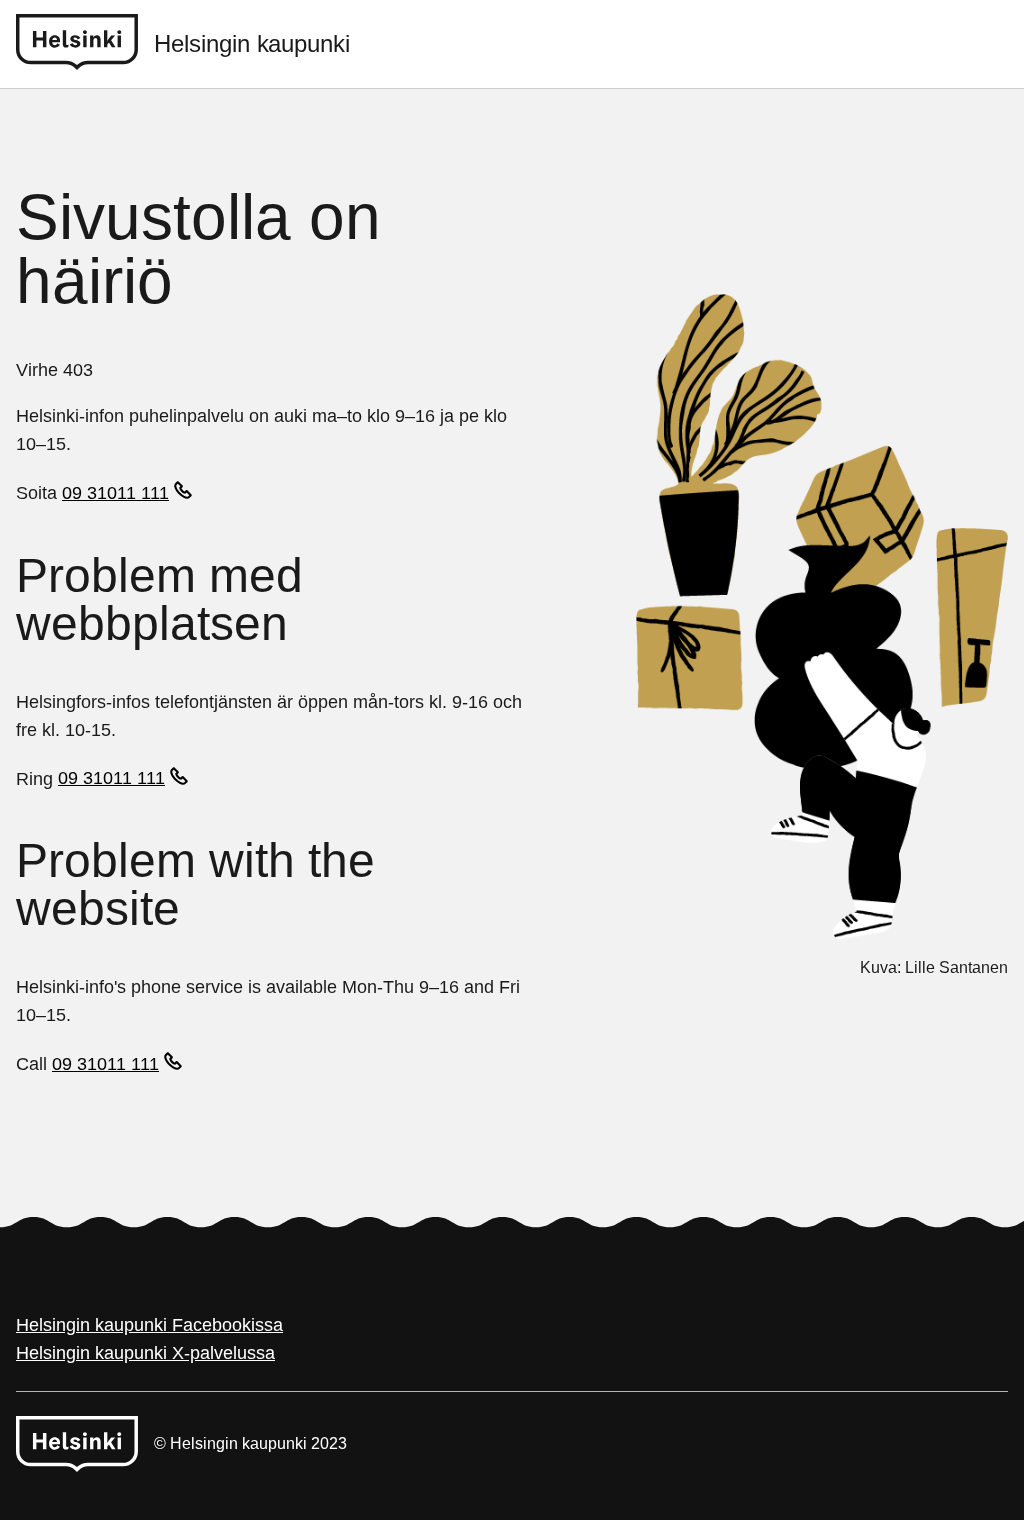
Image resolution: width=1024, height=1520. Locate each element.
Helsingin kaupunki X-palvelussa (145, 1353)
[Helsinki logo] (85, 44)
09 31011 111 (115, 493)
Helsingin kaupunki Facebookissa (149, 1325)
